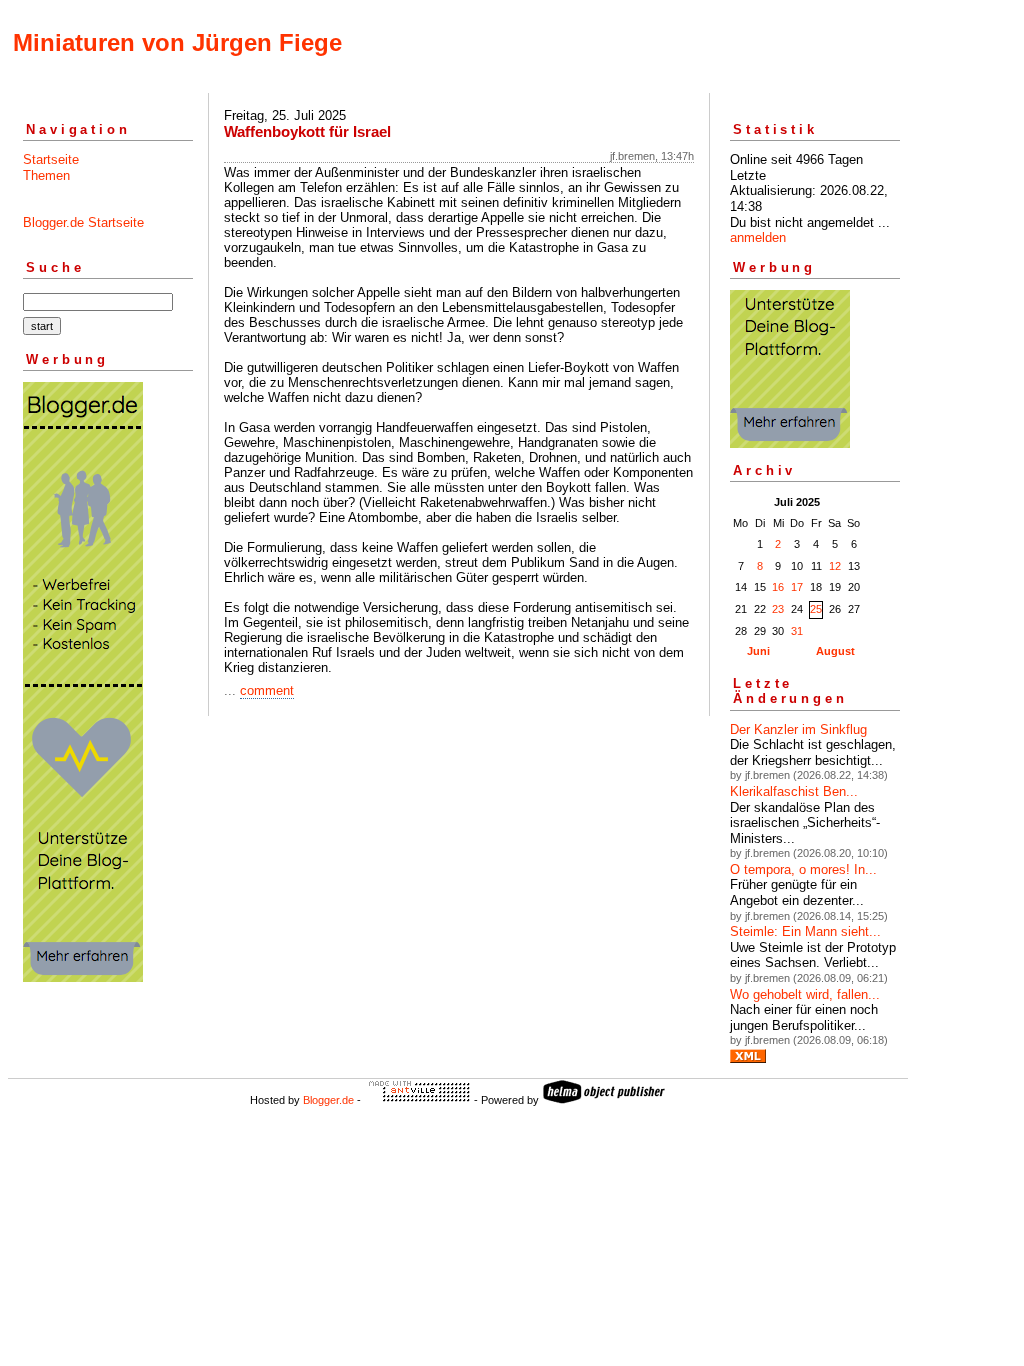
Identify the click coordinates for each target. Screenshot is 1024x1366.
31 (797, 631)
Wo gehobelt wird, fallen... (805, 994)
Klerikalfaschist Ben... (794, 791)
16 (778, 587)
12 (835, 566)
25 (816, 609)
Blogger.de (328, 1100)
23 (778, 609)
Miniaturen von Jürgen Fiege (177, 42)
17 (797, 587)
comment (267, 690)
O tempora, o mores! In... (803, 869)
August (835, 651)
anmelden (758, 237)
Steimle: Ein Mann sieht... (805, 931)
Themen (46, 175)
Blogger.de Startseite (83, 222)
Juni (758, 651)
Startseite (51, 159)
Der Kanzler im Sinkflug (798, 729)
